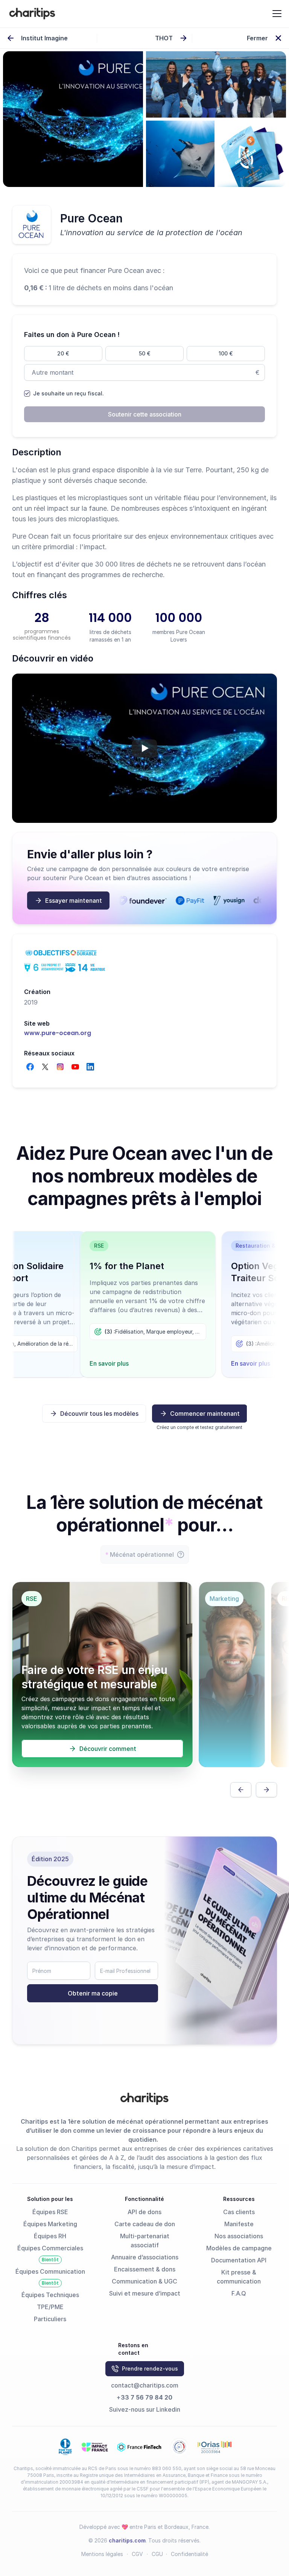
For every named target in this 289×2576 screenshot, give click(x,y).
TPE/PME (50, 2307)
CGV (137, 2554)
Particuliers (50, 2319)
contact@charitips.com (145, 2385)
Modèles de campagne (239, 2248)
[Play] (144, 748)
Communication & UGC (144, 2281)
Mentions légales (102, 2554)
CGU (157, 2554)
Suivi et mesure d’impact (145, 2293)
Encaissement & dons (145, 2269)
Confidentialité (189, 2554)
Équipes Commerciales (50, 2248)
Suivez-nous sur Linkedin (145, 2409)
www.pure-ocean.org (58, 1033)
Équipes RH (50, 2236)
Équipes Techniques (50, 2295)
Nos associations (239, 2236)
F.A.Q (239, 2293)
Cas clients (239, 2212)
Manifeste (239, 2224)
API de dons (144, 2212)
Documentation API (239, 2260)
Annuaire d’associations (145, 2257)
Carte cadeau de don (145, 2224)
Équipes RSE (50, 2212)
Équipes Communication (50, 2271)
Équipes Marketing (50, 2224)
